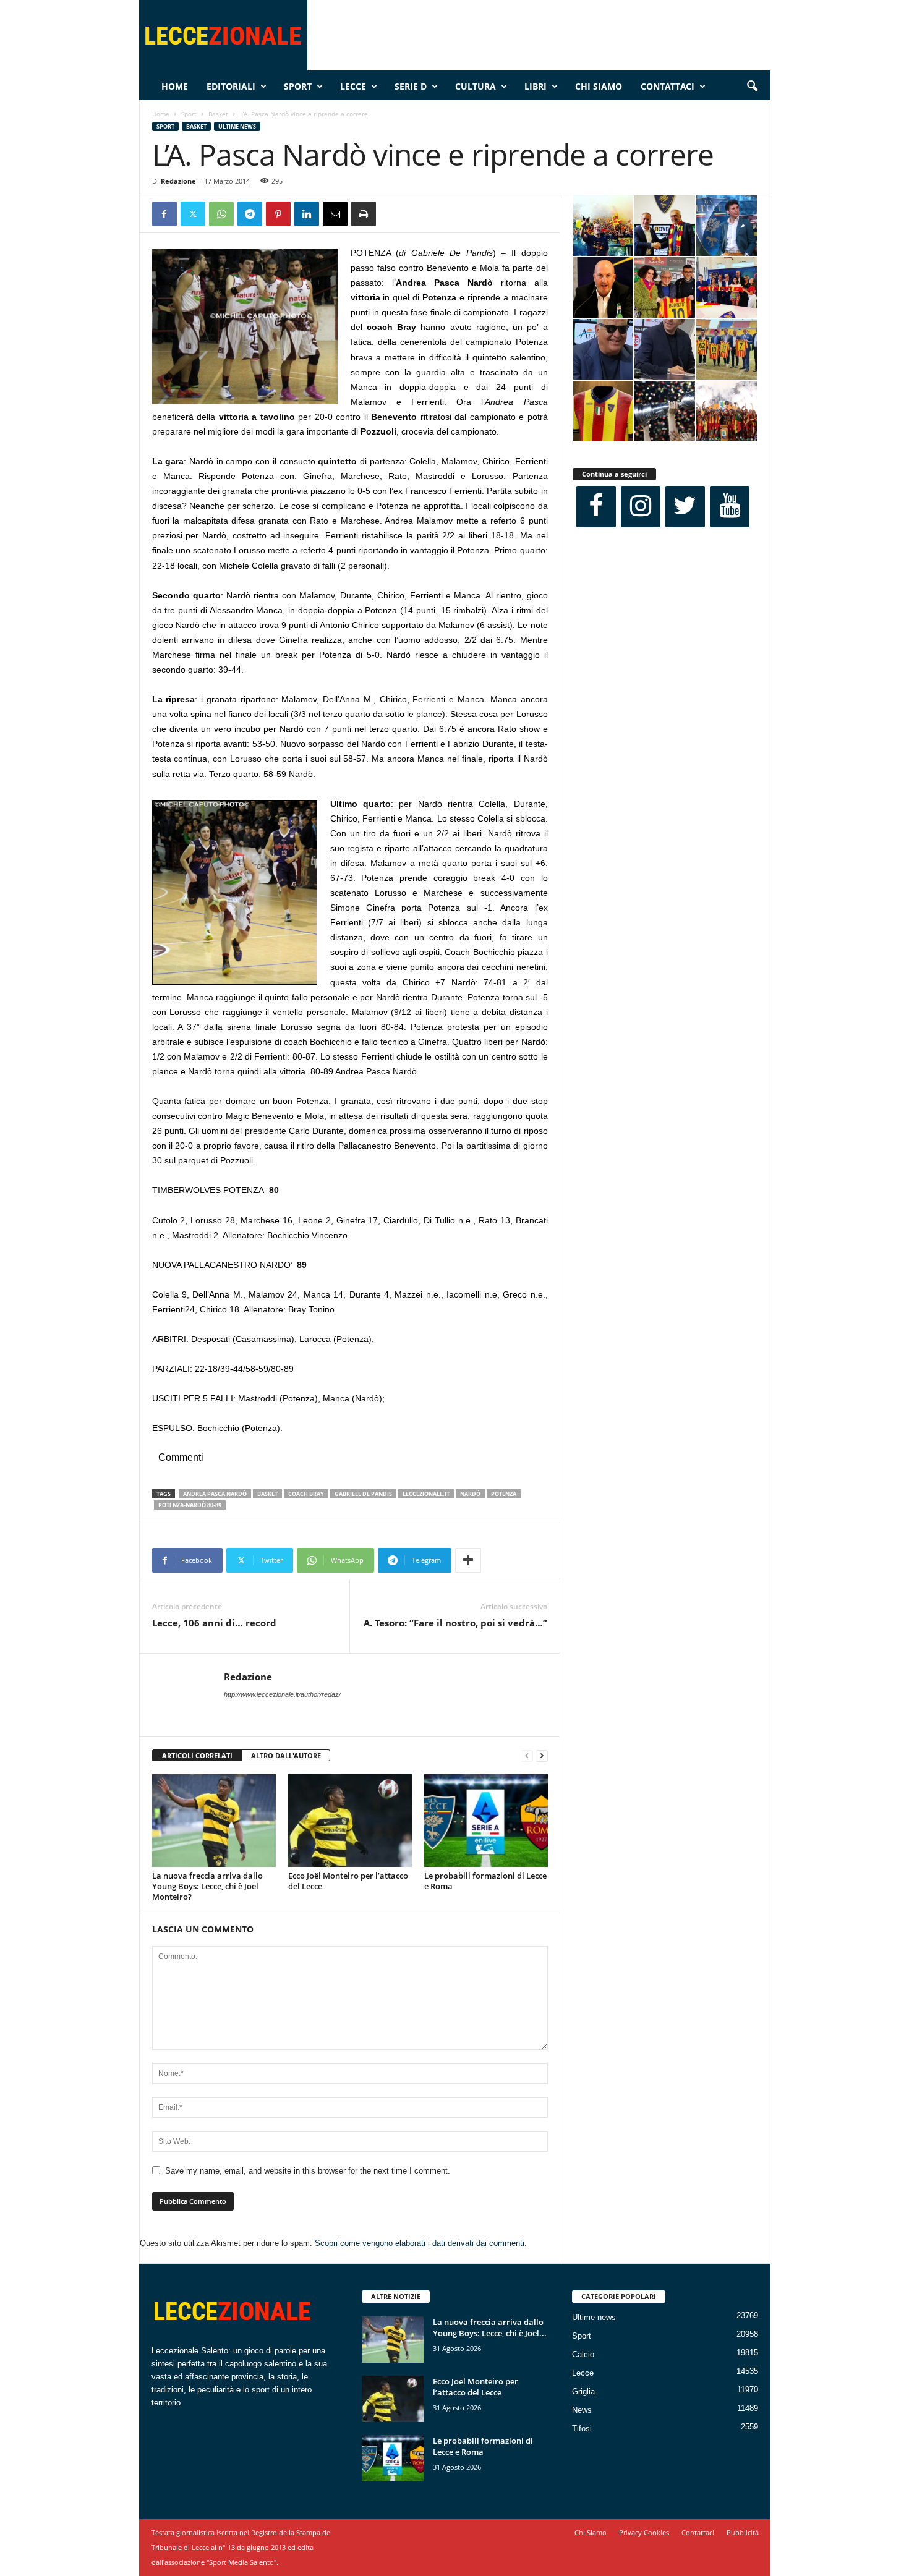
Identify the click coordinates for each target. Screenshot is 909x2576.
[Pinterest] (278, 214)
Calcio (583, 2354)
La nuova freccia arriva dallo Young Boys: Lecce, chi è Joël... (490, 2327)
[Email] (335, 214)
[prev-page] (527, 1756)
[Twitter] (193, 214)
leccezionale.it (426, 1494)
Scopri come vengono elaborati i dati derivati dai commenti (420, 2243)
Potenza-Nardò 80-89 (190, 1505)
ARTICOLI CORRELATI (197, 1755)
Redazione (178, 181)
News (582, 2410)
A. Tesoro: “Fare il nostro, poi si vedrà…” (455, 1623)
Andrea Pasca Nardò (215, 1494)
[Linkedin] (307, 214)
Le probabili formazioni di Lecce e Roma (485, 1881)
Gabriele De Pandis (363, 1494)
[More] (468, 1560)
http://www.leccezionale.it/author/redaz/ (282, 1694)
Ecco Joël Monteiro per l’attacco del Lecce (348, 1881)
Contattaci (668, 86)
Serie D (411, 86)
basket (267, 1494)
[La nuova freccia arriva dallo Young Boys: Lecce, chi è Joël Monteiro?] (214, 1821)
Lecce (353, 86)
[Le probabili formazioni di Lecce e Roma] (486, 1821)
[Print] (364, 214)
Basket (218, 114)
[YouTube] (730, 507)
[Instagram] (641, 507)
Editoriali (231, 86)
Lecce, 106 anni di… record (214, 1623)
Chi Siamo (599, 86)
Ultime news (237, 126)
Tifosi (582, 2429)
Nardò (470, 1494)
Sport (298, 86)
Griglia (583, 2391)
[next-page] (542, 1756)
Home (175, 86)
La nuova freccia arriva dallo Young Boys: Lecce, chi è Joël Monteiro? (207, 1886)
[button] (752, 87)
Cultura (476, 86)
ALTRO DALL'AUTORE (286, 1755)
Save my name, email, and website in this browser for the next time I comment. (308, 2171)
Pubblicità (743, 2532)
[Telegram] (250, 214)
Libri (536, 86)
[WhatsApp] (221, 214)
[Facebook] (164, 214)
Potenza (504, 1494)
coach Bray (306, 1494)
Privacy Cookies (644, 2532)
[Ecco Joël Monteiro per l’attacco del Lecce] (350, 1821)
